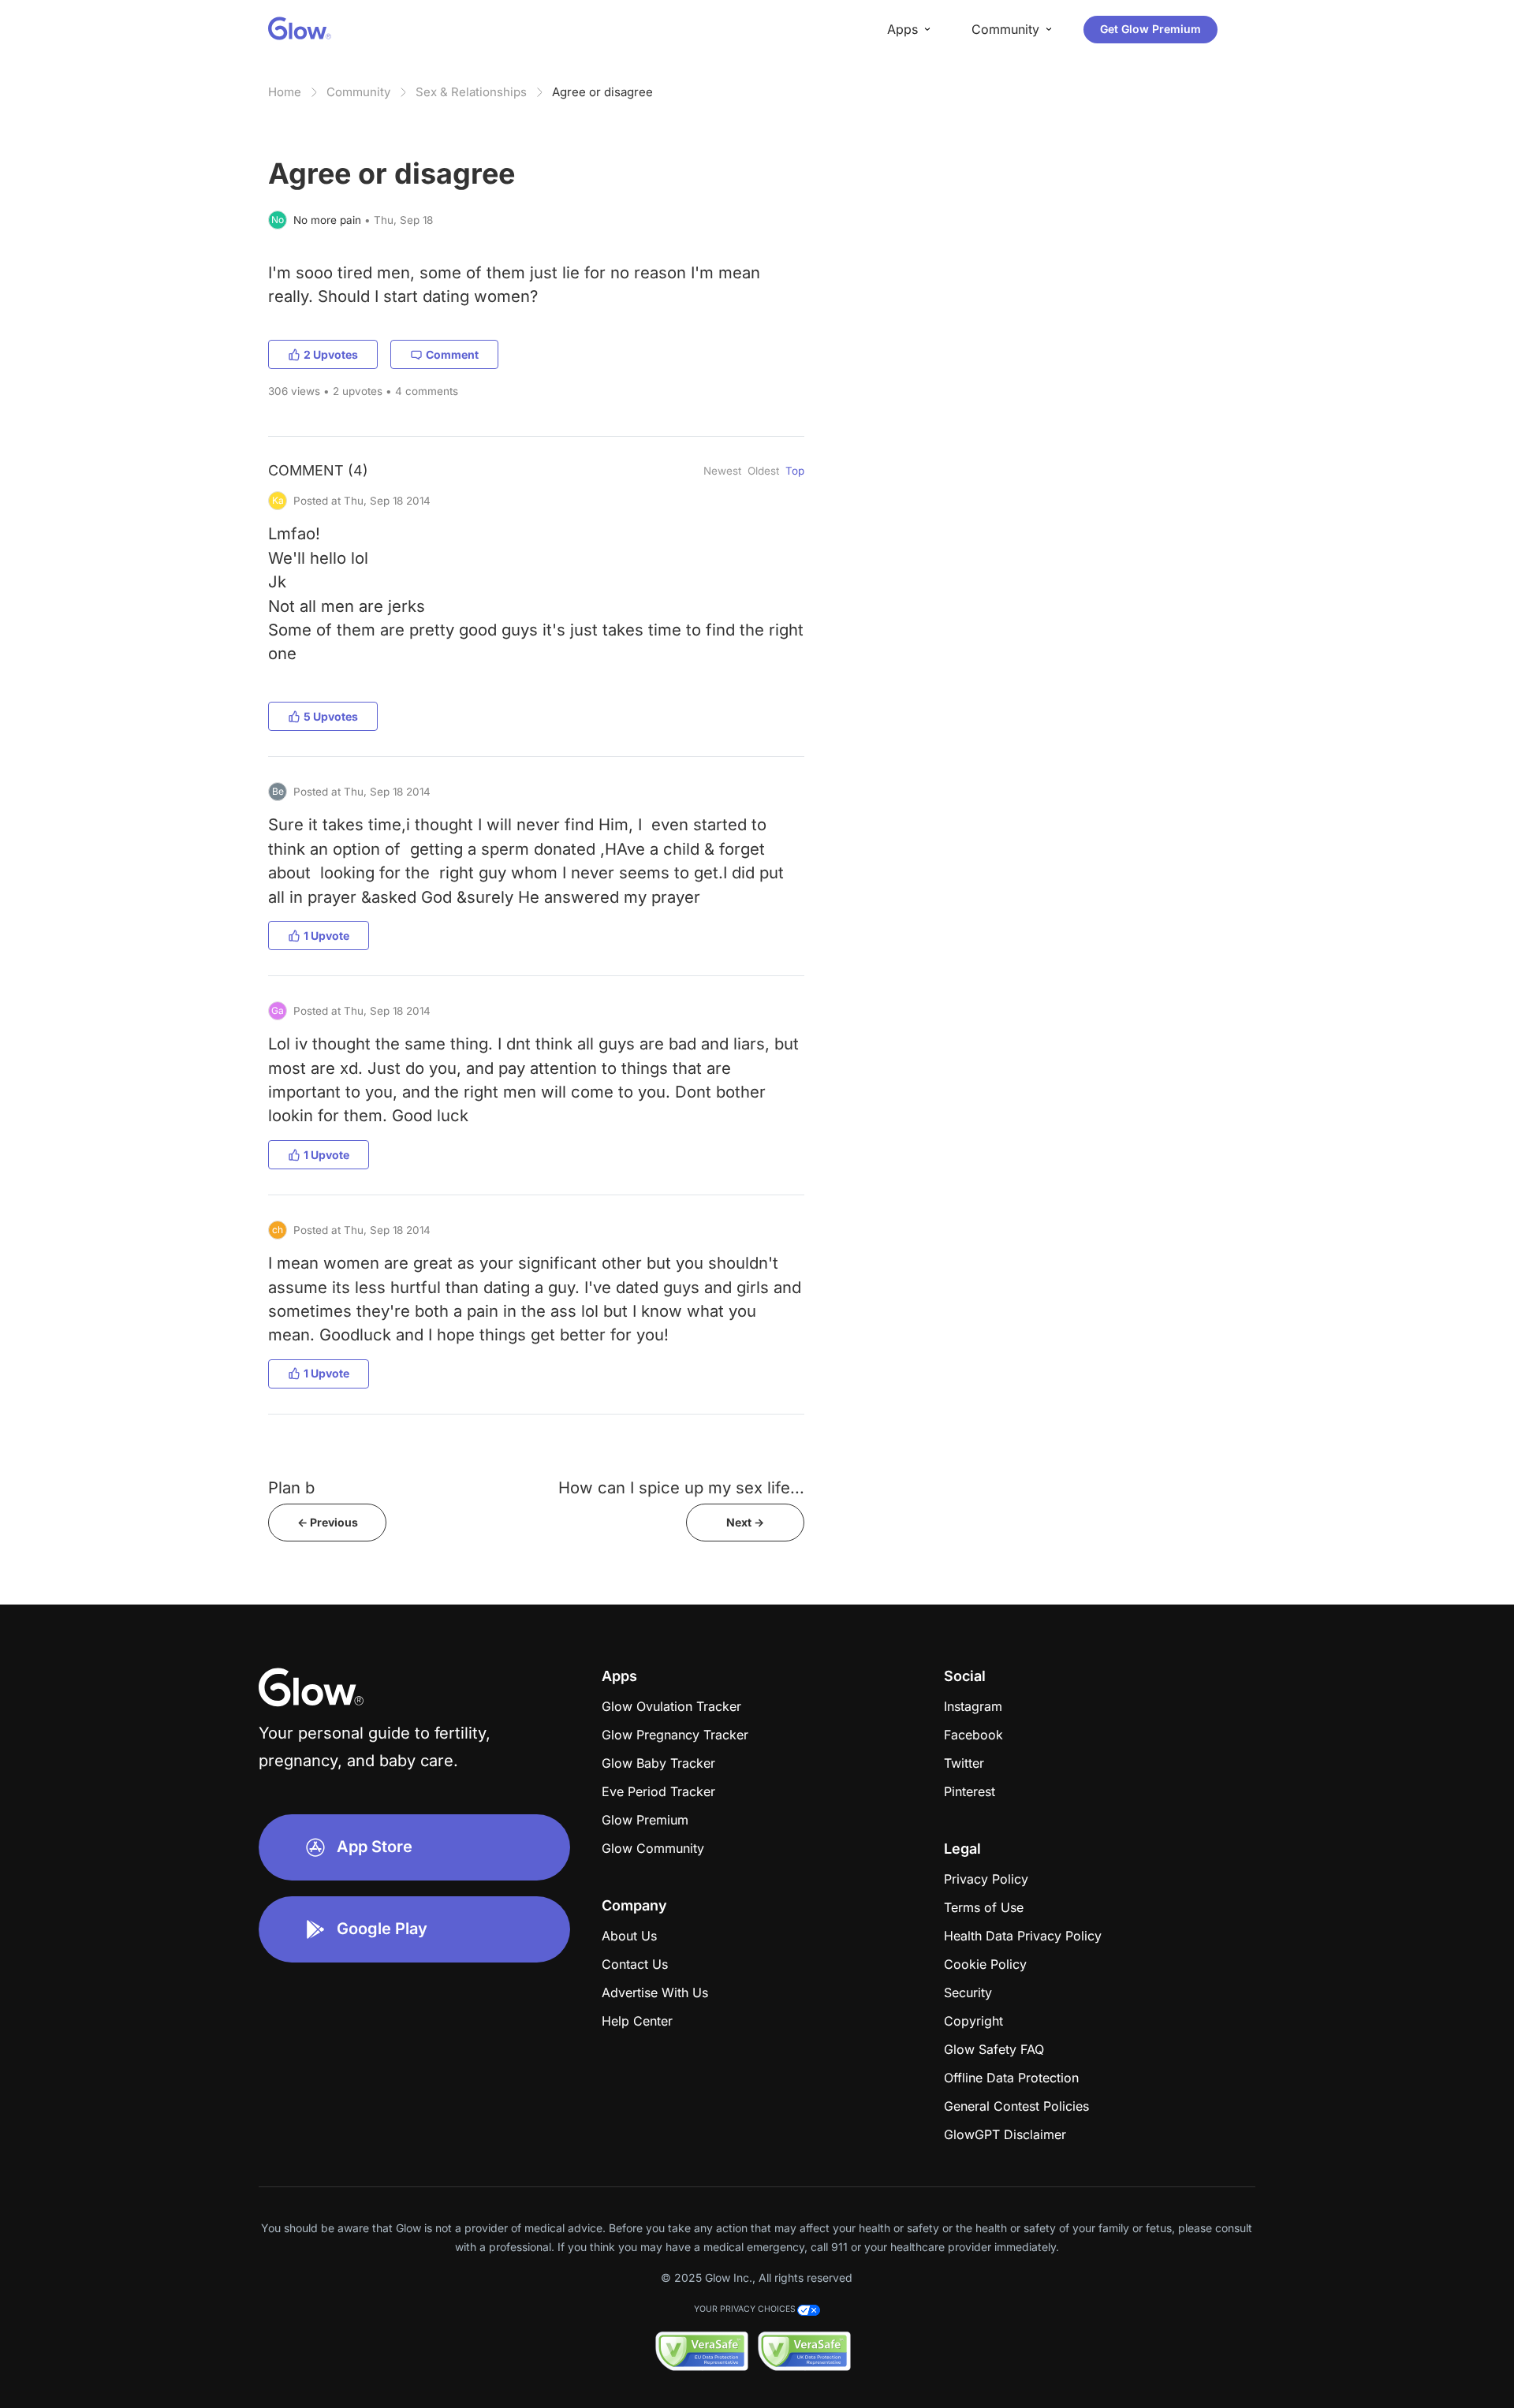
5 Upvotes (331, 716)
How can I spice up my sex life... (681, 1487)
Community (358, 92)
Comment (452, 354)
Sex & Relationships (471, 92)
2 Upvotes (331, 354)
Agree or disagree (602, 92)
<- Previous (328, 1522)
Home (285, 92)
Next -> (745, 1522)
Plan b (291, 1487)
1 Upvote (326, 936)
